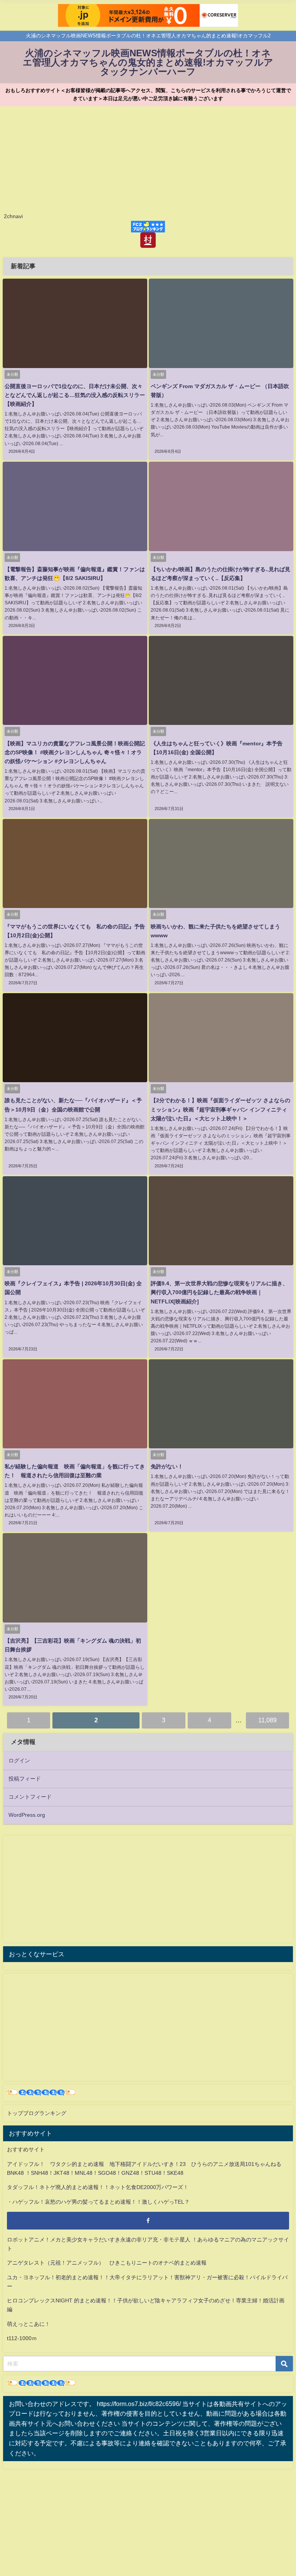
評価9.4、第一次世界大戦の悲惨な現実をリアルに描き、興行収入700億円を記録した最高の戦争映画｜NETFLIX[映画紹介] (219, 1292)
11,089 (267, 1720)
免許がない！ (167, 1466)
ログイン (19, 1760)
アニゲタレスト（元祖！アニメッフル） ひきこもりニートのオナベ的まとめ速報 (107, 2263)
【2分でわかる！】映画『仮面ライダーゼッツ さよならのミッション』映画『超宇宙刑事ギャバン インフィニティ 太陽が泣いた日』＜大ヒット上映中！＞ (220, 1109)
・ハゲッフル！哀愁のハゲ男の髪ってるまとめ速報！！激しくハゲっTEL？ (98, 2202)
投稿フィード (25, 1779)
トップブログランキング (37, 2113)
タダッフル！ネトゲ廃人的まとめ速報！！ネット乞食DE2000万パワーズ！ (98, 2187)
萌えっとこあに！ (29, 2324)
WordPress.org (27, 1815)
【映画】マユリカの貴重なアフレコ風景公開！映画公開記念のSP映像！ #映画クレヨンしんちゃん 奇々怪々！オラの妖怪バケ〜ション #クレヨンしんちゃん (75, 752)
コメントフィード (30, 1797)
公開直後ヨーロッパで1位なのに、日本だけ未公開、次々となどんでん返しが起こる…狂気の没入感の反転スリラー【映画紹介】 (75, 395)
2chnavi (13, 216)
